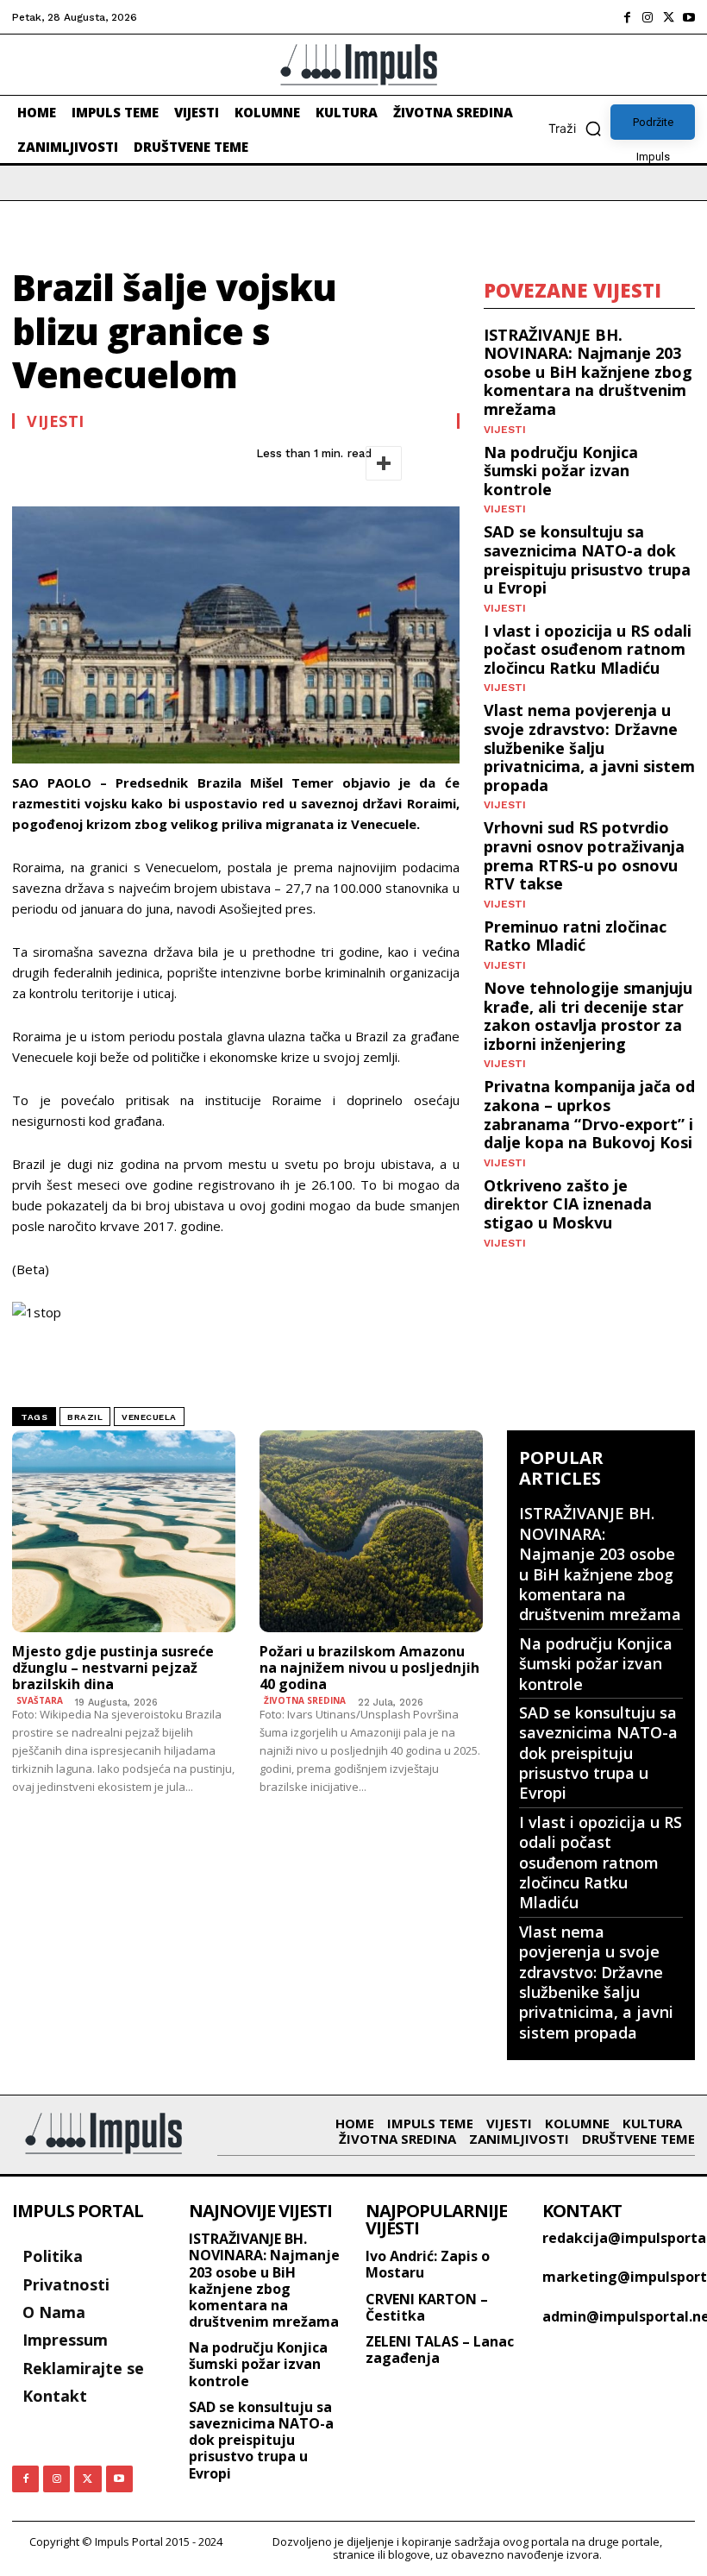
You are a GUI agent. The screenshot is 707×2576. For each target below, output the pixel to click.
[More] (384, 463)
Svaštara (40, 1700)
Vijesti (56, 421)
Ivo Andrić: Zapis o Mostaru (428, 2264)
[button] (579, 129)
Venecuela (149, 1417)
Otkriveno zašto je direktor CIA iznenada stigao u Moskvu (568, 1204)
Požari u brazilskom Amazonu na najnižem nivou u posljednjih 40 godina (369, 1668)
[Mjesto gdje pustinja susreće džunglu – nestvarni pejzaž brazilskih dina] (124, 1531)
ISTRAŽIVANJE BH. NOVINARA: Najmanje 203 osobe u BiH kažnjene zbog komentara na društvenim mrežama (588, 372)
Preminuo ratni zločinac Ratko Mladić (575, 936)
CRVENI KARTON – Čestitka (427, 2307)
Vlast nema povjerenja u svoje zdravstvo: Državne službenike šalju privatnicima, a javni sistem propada (589, 747)
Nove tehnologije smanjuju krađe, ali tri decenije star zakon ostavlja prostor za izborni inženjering (588, 1016)
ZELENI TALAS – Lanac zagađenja (440, 2350)
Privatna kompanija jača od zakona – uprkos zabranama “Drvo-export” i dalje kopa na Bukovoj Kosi (589, 1114)
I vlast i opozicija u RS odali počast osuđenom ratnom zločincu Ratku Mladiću (588, 649)
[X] (668, 17)
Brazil (85, 1417)
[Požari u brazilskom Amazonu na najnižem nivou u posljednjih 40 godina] (371, 1531)
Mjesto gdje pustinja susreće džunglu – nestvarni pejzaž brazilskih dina (113, 1668)
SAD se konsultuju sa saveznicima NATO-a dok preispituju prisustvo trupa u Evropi (587, 559)
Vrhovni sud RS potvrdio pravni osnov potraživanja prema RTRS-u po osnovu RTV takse (584, 855)
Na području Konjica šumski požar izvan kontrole (561, 471)
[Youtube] (689, 17)
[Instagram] (648, 17)
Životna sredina (305, 1700)
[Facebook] (627, 17)
